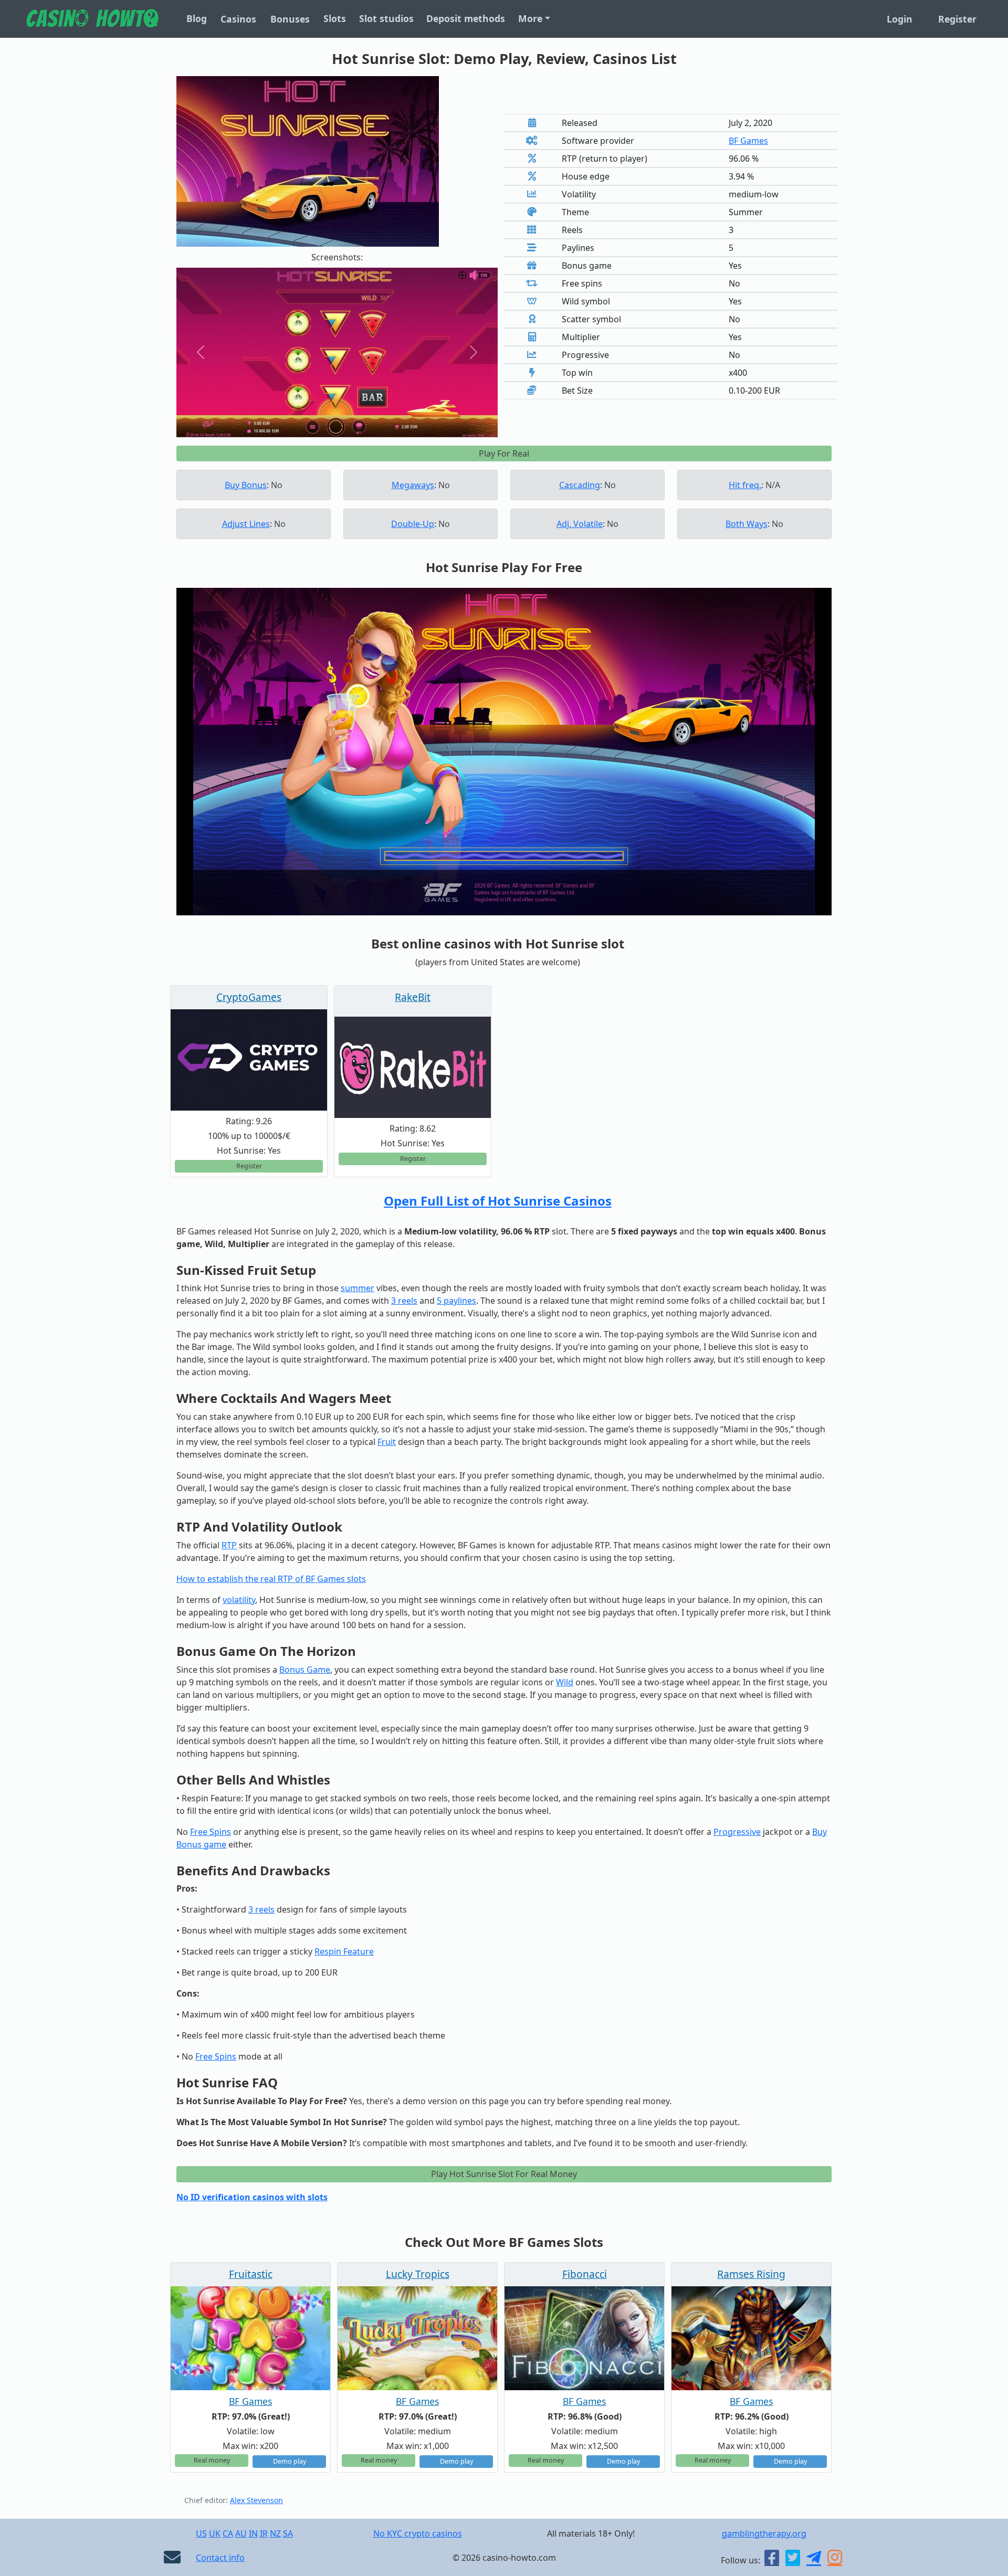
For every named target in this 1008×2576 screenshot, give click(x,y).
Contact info (220, 2558)
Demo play (290, 2461)
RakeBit (413, 997)
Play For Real (504, 453)
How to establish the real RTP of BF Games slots (271, 1579)
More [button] (530, 18)
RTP (229, 1545)
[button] (201, 352)
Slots (335, 18)
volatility (239, 1600)
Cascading (580, 485)
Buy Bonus (246, 485)
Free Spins (211, 1832)
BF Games (748, 141)
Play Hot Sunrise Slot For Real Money (504, 2174)
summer (358, 1288)
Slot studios (386, 18)
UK (215, 2533)
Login (900, 19)
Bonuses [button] (290, 19)
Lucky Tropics (418, 2274)
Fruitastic (251, 2274)
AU (241, 2533)
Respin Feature (344, 1951)
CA (228, 2533)
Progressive (737, 1832)
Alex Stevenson (256, 2500)
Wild (565, 1682)
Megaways (413, 485)
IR (264, 2533)
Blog (197, 18)
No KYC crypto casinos (418, 2533)
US (201, 2533)
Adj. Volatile (580, 524)
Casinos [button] (238, 19)
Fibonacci (585, 2274)
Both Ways (747, 524)
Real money (212, 2460)
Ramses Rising (751, 2274)
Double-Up (413, 524)
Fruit (387, 1442)
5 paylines (456, 1301)
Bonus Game (305, 1670)
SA (288, 2533)
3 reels (404, 1301)
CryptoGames (249, 997)
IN (253, 2533)
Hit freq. (745, 485)
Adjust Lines (246, 524)
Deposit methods (466, 18)
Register (957, 19)
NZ (275, 2533)
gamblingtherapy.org (764, 2533)
